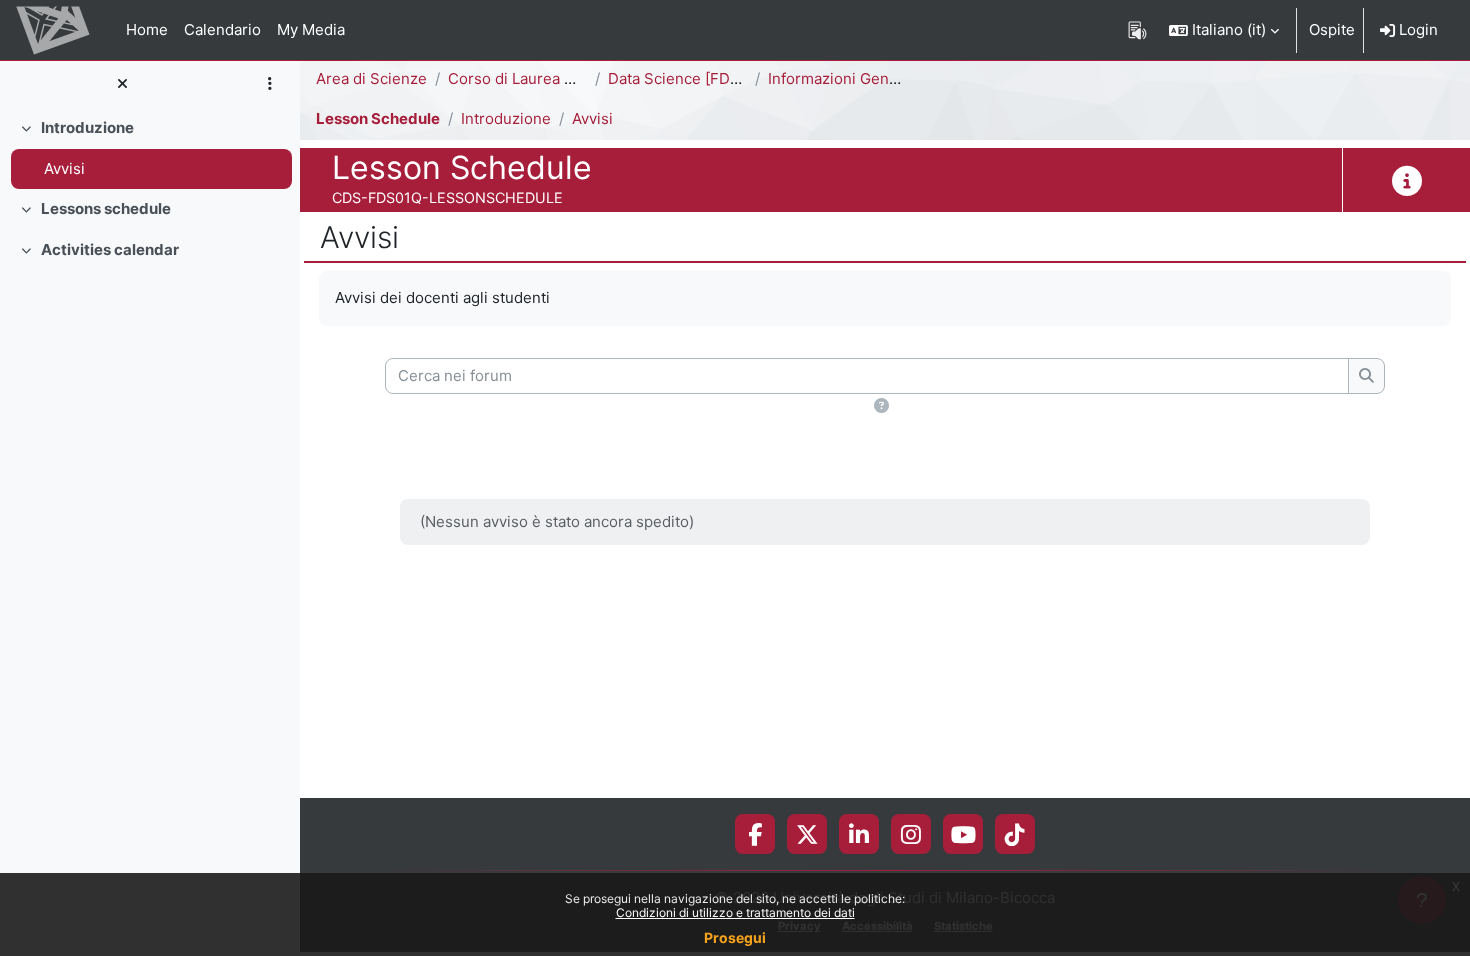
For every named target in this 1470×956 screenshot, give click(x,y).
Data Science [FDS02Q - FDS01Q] (727, 78)
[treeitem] (150, 148)
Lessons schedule (106, 208)
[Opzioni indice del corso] (269, 84)
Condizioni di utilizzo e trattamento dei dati (735, 912)
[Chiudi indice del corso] (122, 84)
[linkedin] (859, 834)
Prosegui (735, 937)
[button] (1224, 30)
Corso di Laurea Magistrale (543, 78)
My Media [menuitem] (311, 29)
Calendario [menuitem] (222, 29)
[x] (807, 834)
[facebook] (755, 834)
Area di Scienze (371, 78)
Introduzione (87, 127)
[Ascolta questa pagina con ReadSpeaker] (1137, 30)
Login (1416, 29)
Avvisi (64, 168)
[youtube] (963, 834)
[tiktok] (1015, 834)
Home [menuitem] (147, 29)
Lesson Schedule (378, 118)
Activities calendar (110, 249)
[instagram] (911, 834)
